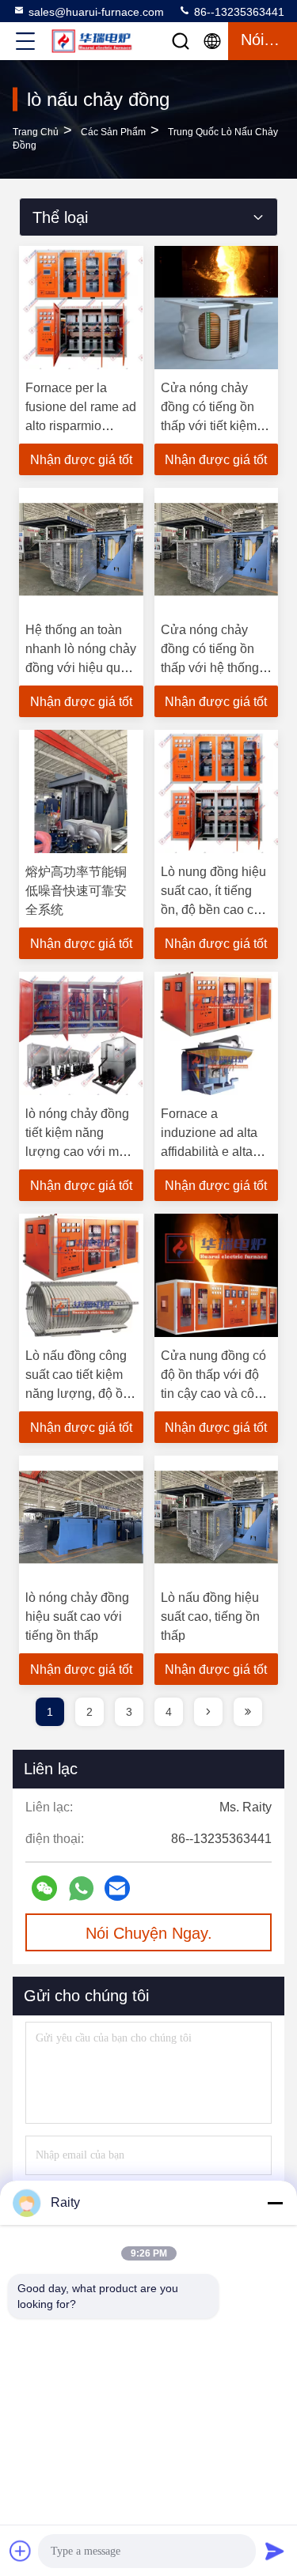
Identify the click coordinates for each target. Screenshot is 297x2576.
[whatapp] (81, 1889)
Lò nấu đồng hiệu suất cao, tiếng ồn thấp (210, 1617)
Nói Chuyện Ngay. (149, 1933)
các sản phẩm (113, 132)
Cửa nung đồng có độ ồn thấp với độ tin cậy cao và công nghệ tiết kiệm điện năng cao (215, 1394)
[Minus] (275, 2203)
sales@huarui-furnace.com (96, 12)
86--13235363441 (238, 12)
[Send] (275, 2551)
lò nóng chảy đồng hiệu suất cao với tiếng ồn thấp (77, 1617)
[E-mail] (117, 1888)
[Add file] (21, 2551)
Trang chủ (36, 132)
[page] (208, 1712)
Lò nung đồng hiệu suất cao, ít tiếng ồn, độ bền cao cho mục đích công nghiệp (214, 910)
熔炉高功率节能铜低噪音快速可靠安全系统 (76, 891)
